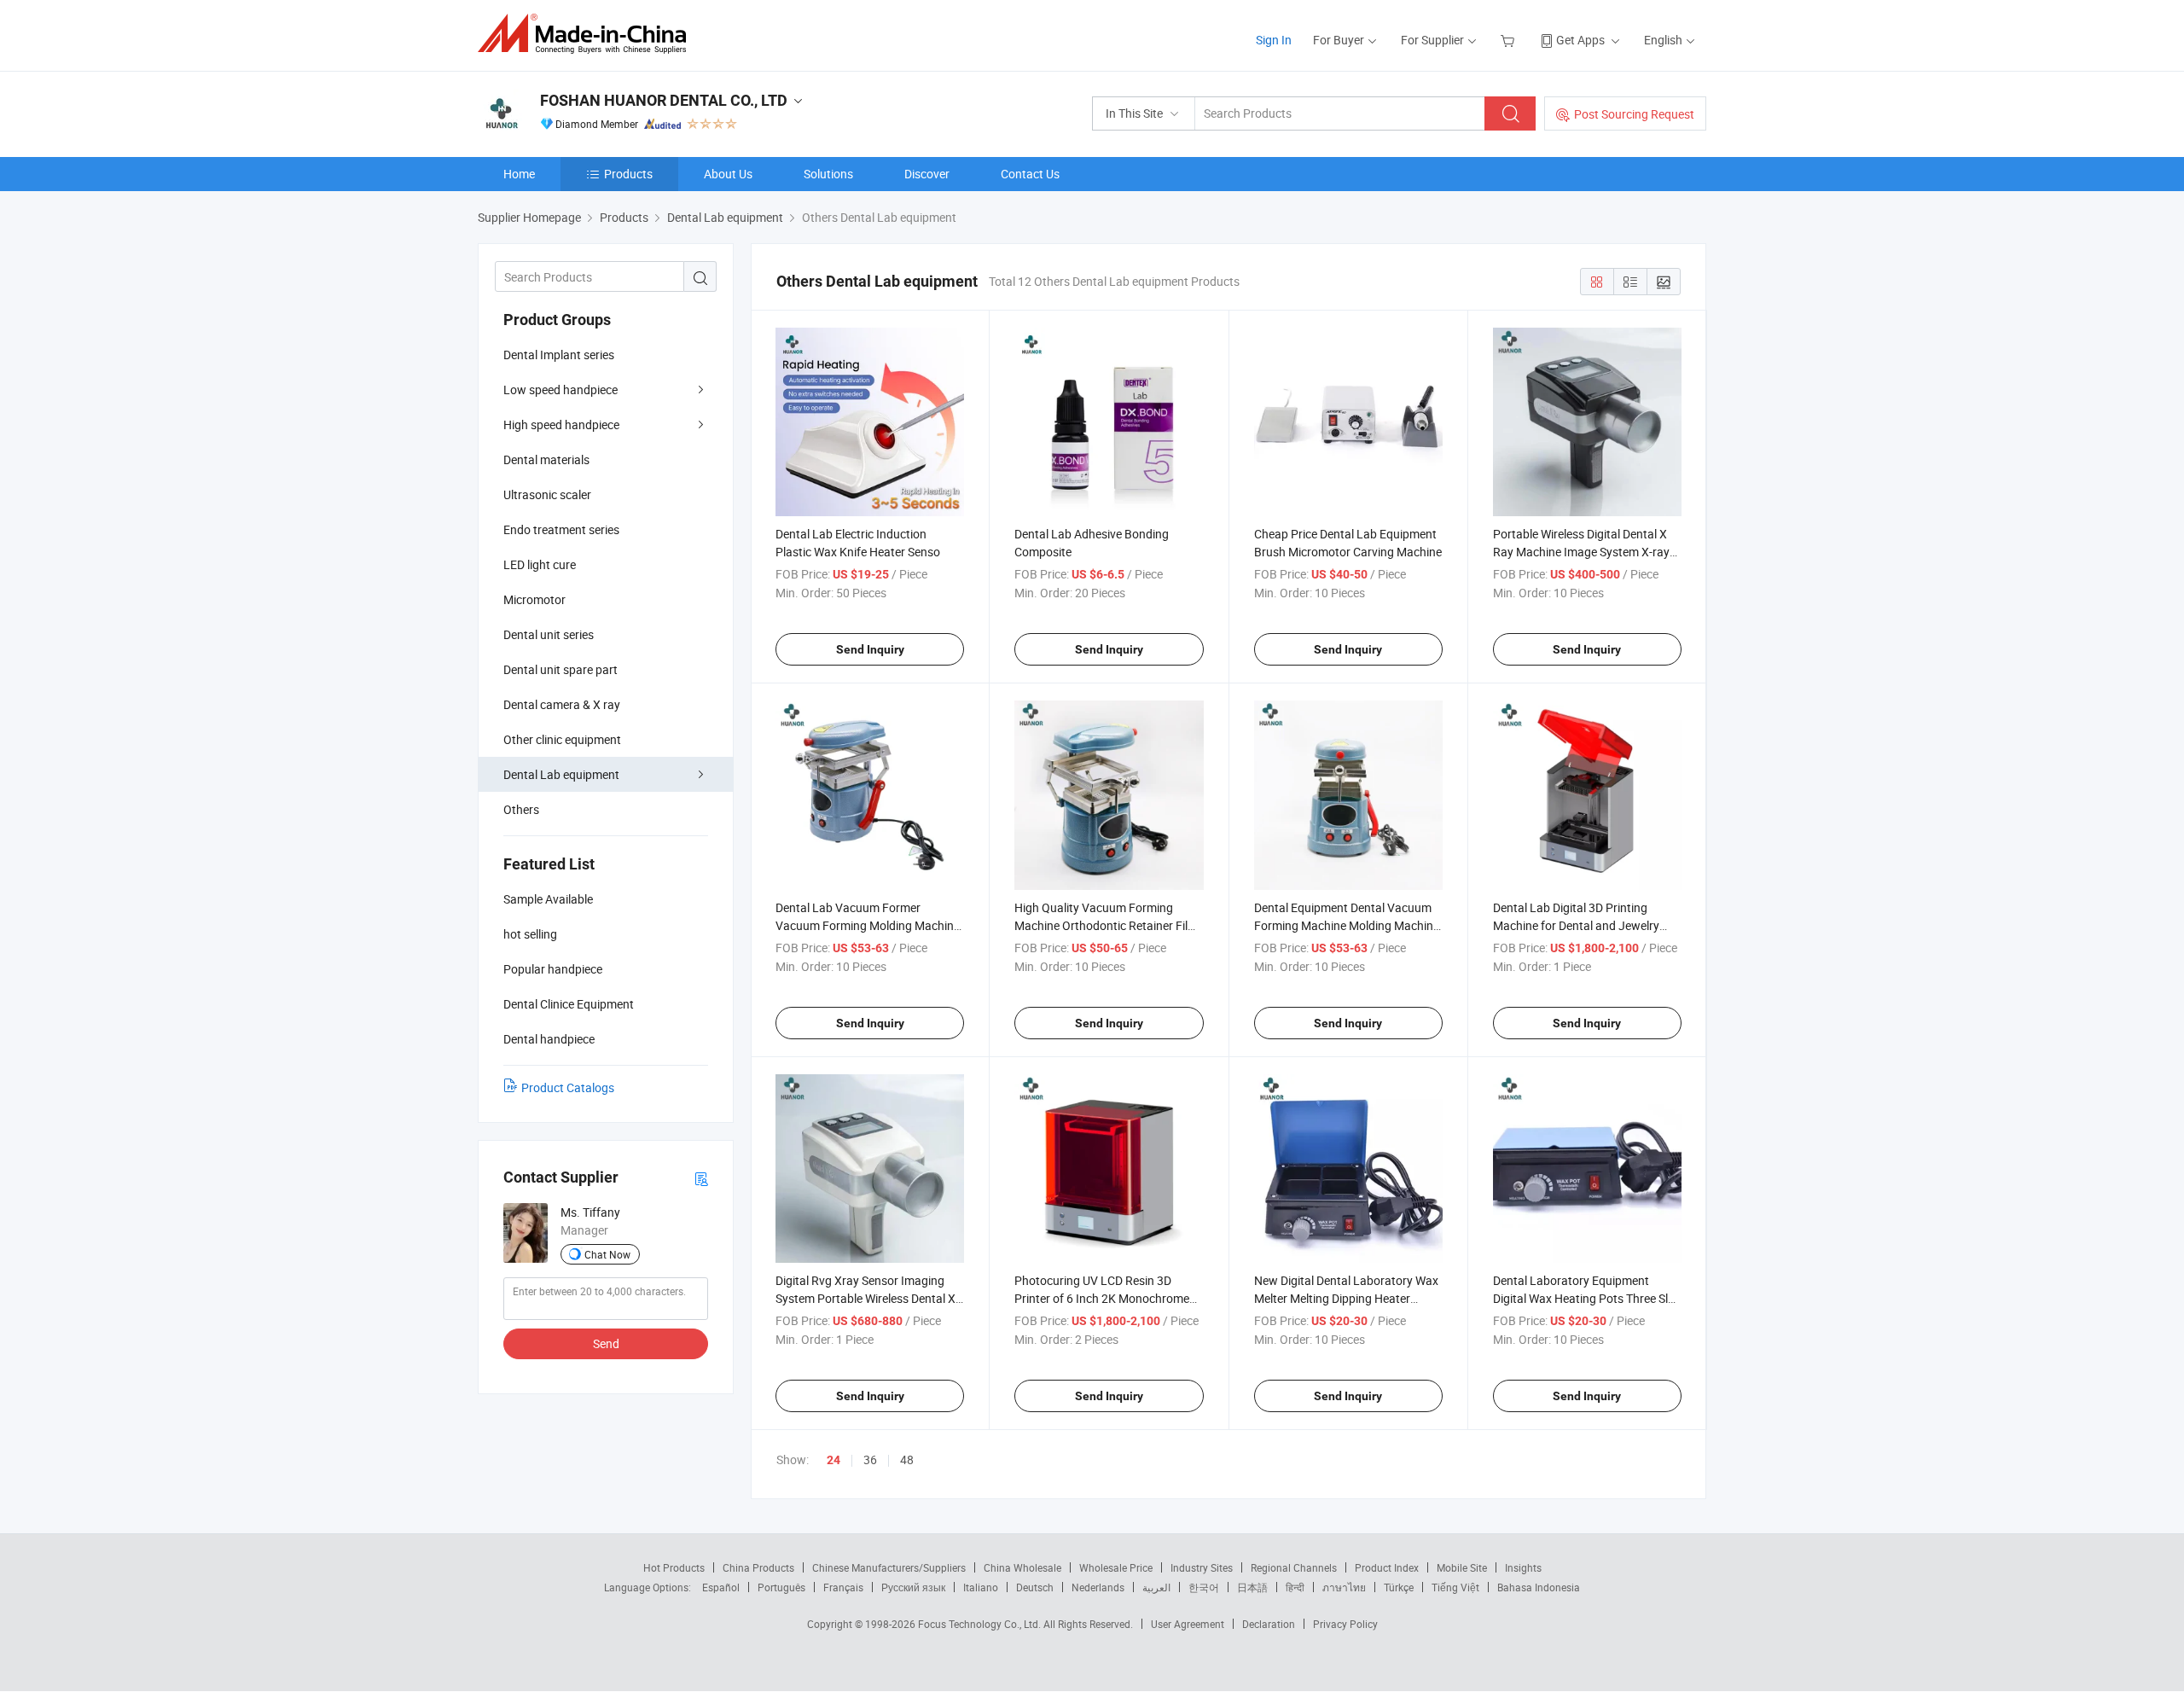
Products (628, 174)
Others (521, 809)
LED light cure (540, 564)
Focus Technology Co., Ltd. (981, 1624)
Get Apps (1580, 40)
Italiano (981, 1587)
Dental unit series (549, 634)
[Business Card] (701, 1178)
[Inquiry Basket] (1510, 40)
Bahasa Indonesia (1539, 1587)
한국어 (1204, 1587)
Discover (927, 174)
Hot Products (674, 1567)
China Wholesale (1022, 1567)
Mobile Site (1462, 1567)
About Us (728, 174)
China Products (758, 1567)
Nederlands (1098, 1587)
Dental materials (546, 459)
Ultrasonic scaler (547, 494)
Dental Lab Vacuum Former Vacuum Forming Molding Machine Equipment (868, 925)
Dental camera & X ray (562, 704)
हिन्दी (1295, 1587)
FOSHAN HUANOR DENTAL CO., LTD (664, 100)
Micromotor (534, 599)
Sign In (1274, 40)
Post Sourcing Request (1634, 114)
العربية (1156, 1587)
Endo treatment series (561, 529)
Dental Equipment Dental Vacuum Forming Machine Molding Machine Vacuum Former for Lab (1347, 925)
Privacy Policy (1345, 1624)
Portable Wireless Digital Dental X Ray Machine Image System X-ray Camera (1581, 552)
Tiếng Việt (1455, 1587)
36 (870, 1459)
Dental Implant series (559, 355)
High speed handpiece (561, 424)
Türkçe (1399, 1587)
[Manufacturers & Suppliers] (587, 34)
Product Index (1387, 1567)
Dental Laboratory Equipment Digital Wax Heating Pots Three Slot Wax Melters (1586, 1298)
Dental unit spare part (561, 669)
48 (907, 1459)
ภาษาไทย (1344, 1587)
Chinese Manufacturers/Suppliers (889, 1567)
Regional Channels (1294, 1567)
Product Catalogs (568, 1087)
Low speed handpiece (561, 390)
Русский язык (913, 1587)
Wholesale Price (1116, 1567)
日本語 (1252, 1587)
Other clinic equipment (562, 739)
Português (781, 1587)
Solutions (828, 174)
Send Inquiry (870, 649)
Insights (1523, 1567)
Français (843, 1587)
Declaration (1269, 1624)
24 (834, 1460)
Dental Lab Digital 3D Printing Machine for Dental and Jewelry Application (1576, 925)
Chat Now (607, 1254)
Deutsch (1035, 1587)
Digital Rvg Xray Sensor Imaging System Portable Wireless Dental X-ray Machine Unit (867, 1298)
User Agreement (1188, 1624)
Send (606, 1343)
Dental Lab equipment (561, 774)
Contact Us (1030, 174)
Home (519, 174)
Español (721, 1587)
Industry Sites (1202, 1567)
